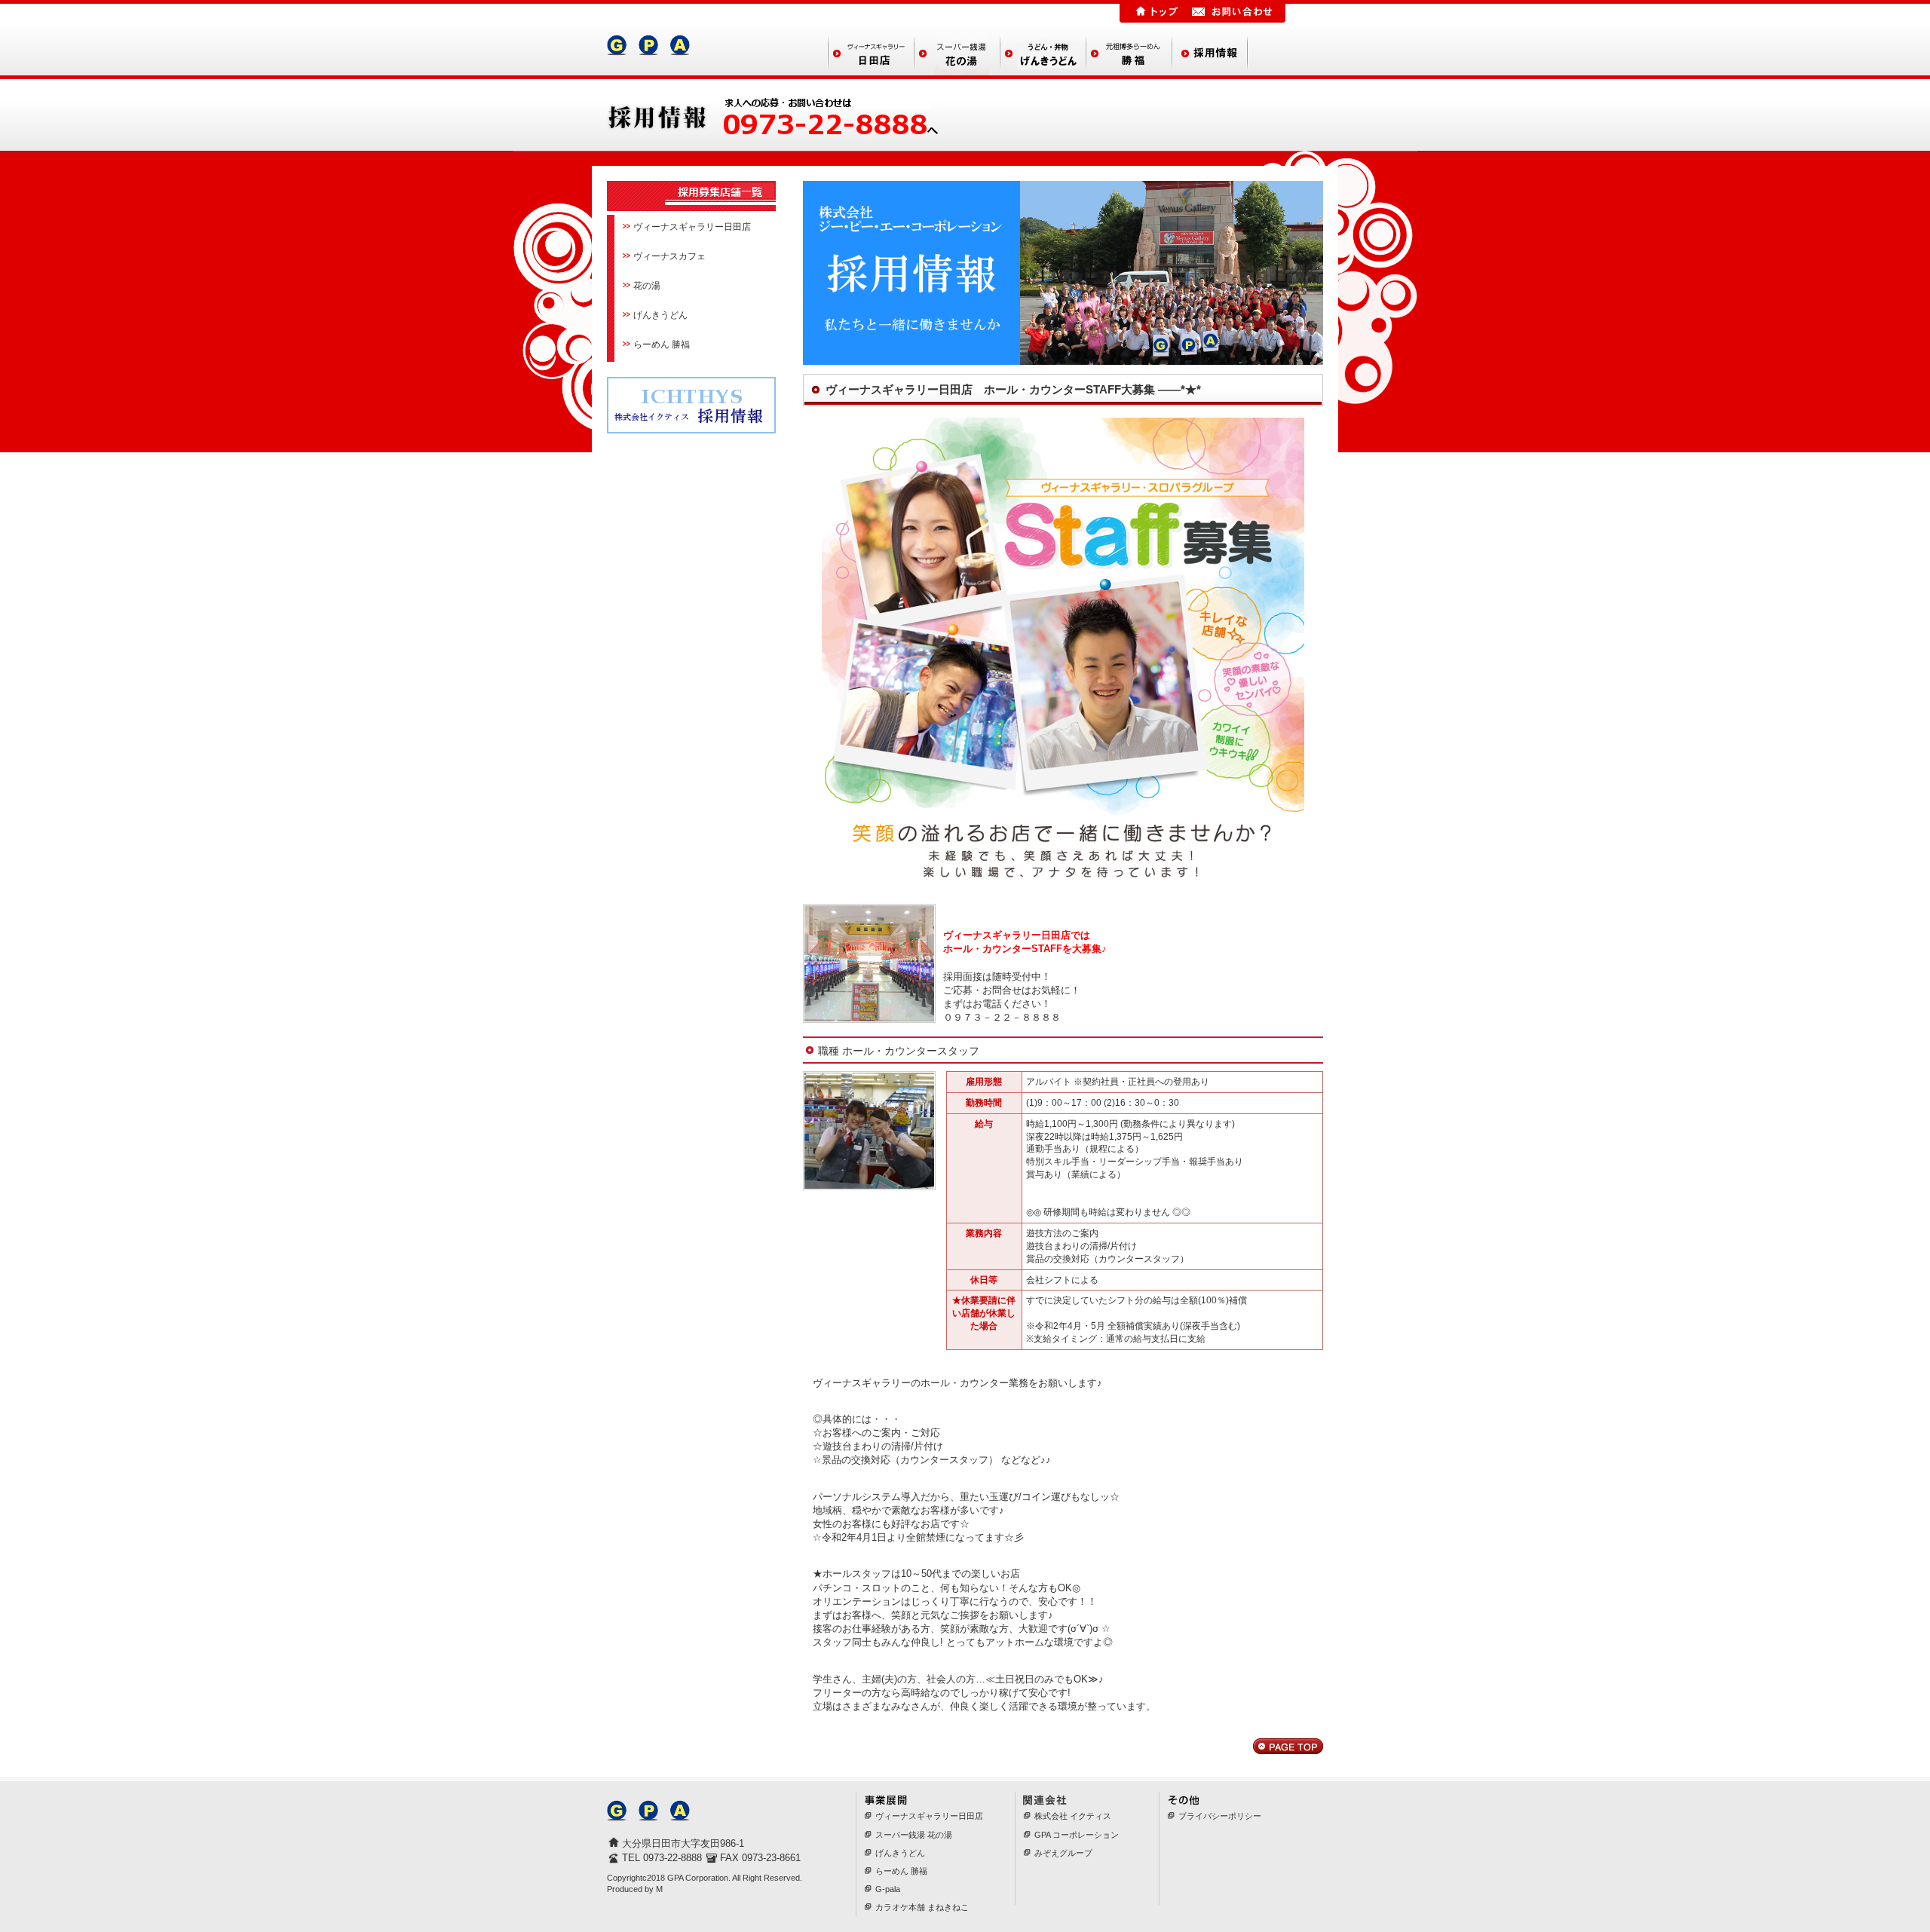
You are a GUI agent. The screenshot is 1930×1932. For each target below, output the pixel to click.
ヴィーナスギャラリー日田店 (692, 227)
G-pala (888, 1889)
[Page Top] (1288, 1747)
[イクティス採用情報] (691, 426)
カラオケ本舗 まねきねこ (922, 1907)
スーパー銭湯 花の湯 (914, 1835)
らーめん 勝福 (662, 344)
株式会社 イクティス (1073, 1816)
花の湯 (647, 286)
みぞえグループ (1063, 1853)
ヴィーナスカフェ (669, 256)
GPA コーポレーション (1077, 1835)
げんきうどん (660, 315)
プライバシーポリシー (1220, 1816)
